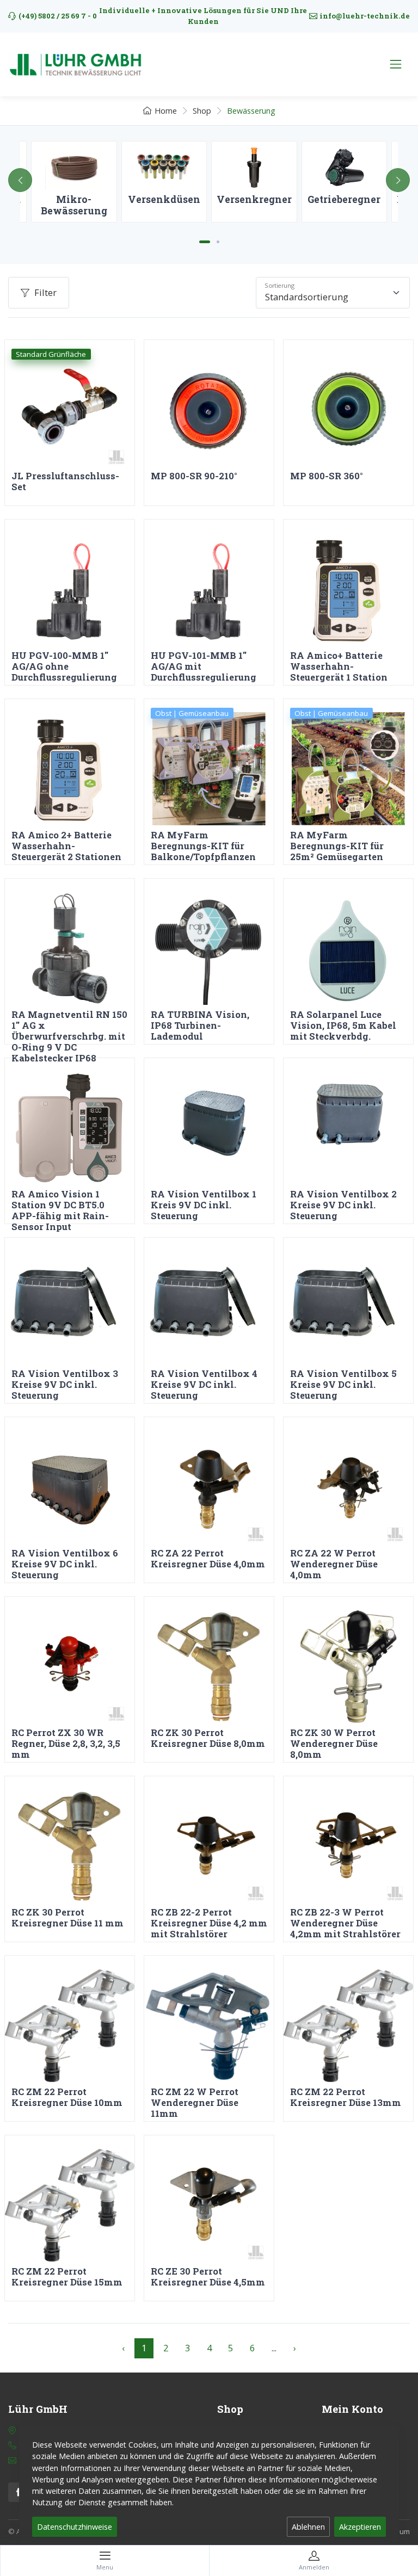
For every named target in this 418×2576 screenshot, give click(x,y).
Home (166, 111)
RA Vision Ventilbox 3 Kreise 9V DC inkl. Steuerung (65, 1384)
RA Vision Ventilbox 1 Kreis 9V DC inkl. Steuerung (204, 1205)
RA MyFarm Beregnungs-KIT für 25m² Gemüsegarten (337, 846)
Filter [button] (45, 292)
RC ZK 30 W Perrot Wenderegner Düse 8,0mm (334, 1743)
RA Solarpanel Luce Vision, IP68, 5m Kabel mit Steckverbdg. (343, 1025)
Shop (202, 111)
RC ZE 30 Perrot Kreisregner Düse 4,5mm (208, 2277)
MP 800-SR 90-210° (194, 476)
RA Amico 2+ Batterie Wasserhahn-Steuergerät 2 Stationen (66, 846)
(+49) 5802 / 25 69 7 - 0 (58, 16)
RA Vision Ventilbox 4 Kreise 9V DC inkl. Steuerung (204, 1384)
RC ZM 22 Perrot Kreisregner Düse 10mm (67, 2097)
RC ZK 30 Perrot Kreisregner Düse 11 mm (67, 1917)
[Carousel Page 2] (218, 242)
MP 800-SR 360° (327, 476)
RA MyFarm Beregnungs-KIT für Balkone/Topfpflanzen (203, 846)
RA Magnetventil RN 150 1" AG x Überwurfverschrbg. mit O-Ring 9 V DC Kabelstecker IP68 (69, 1036)
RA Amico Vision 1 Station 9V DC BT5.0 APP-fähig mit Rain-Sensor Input (60, 1210)
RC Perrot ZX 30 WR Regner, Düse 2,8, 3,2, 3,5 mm (66, 1743)
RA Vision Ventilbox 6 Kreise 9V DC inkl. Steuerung (65, 1564)
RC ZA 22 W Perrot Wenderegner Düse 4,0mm (334, 1564)
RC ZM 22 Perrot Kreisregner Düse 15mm (67, 2277)
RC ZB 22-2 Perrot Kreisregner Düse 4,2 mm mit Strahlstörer (209, 1923)
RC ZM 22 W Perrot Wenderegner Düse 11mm (195, 2102)
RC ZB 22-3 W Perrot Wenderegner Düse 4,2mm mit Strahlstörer (345, 1923)
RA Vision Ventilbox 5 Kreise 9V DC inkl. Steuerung (343, 1384)
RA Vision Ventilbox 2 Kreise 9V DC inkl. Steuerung (343, 1205)
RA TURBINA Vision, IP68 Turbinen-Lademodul (200, 1025)
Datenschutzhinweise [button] (75, 2527)
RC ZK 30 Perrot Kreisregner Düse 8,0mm (208, 1738)
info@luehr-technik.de (365, 16)
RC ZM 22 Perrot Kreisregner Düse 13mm (346, 2097)
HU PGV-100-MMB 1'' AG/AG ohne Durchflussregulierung (64, 666)
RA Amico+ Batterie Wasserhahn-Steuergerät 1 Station (339, 666)
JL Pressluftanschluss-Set (65, 481)
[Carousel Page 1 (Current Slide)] (205, 242)
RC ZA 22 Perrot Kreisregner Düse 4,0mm (208, 1558)
